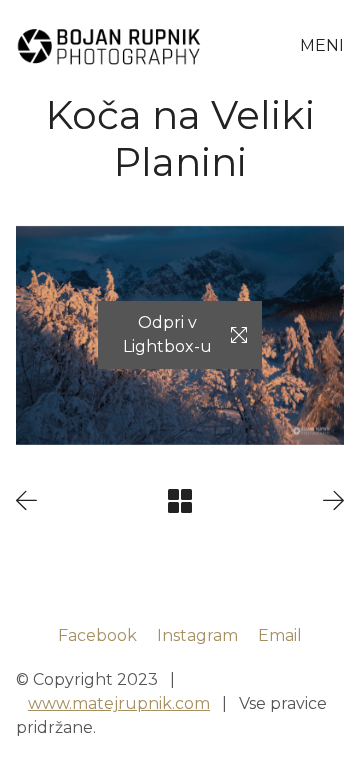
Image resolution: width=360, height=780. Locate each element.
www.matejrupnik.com (119, 703)
